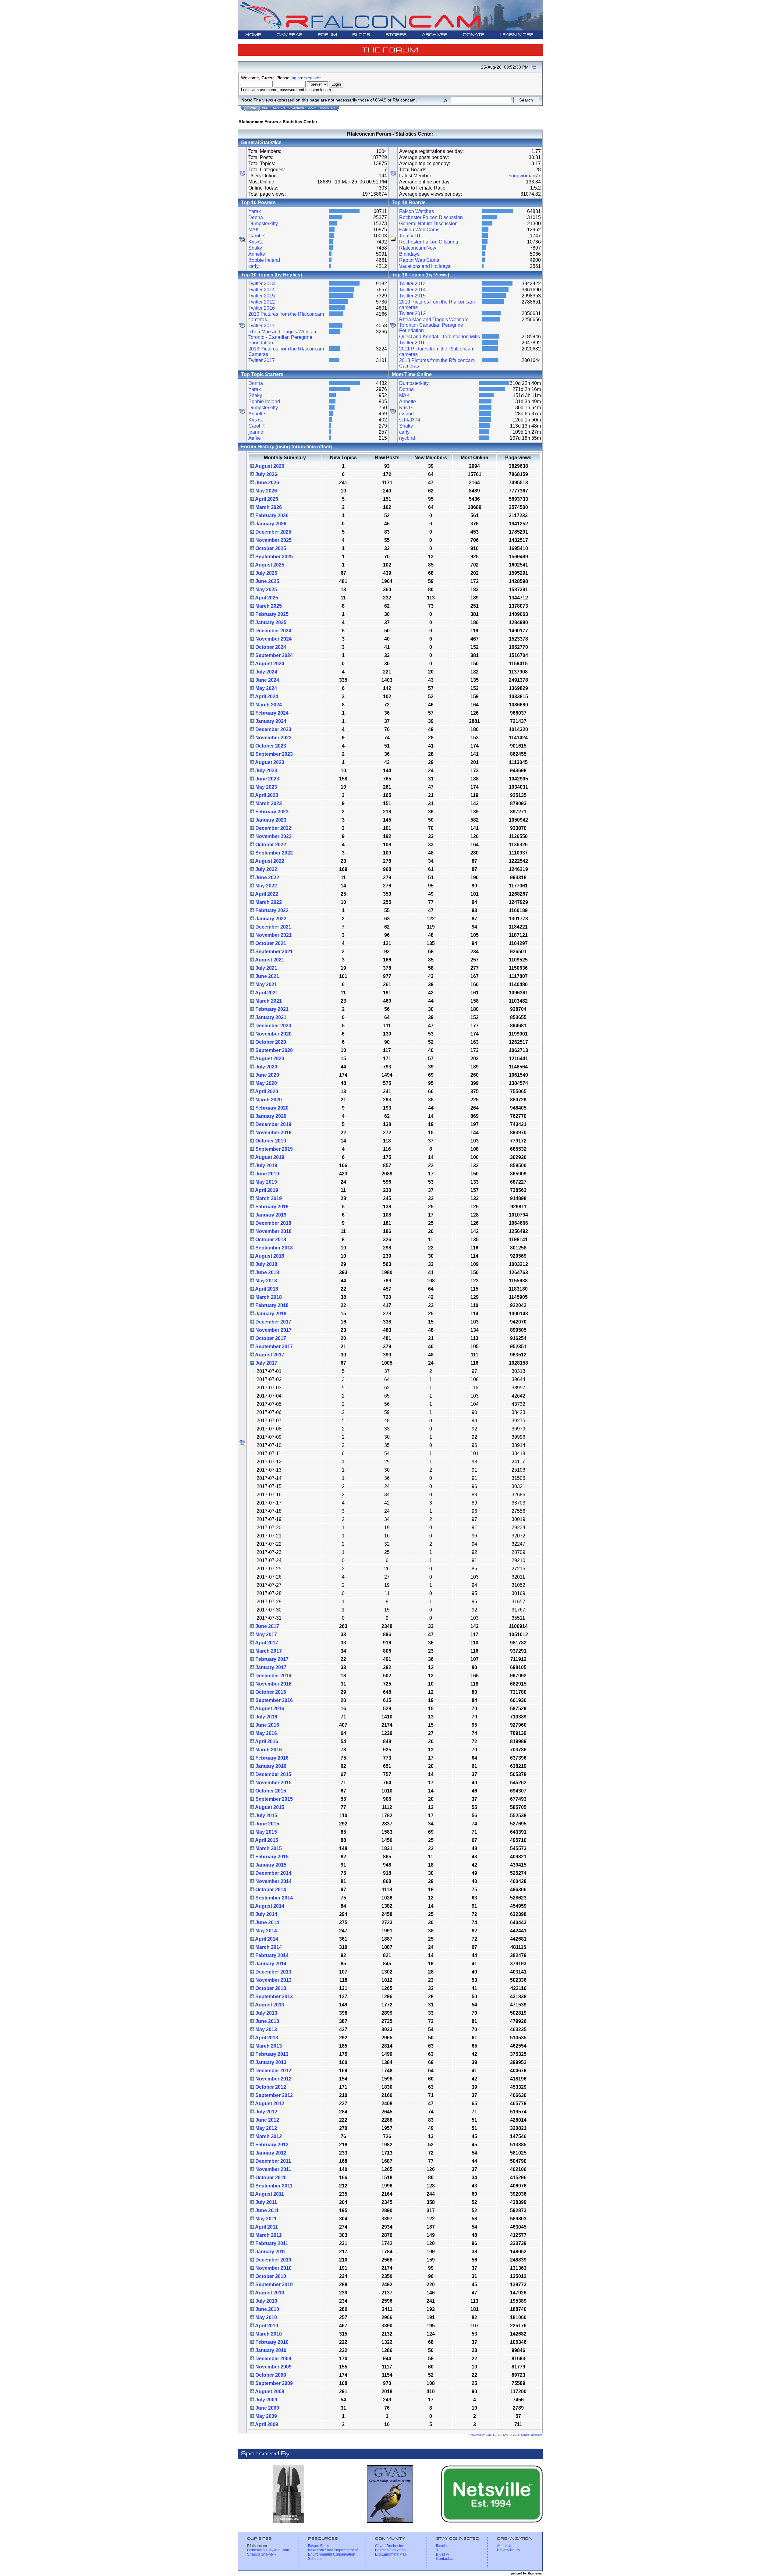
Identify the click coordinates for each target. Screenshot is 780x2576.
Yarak (255, 211)
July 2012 (266, 2112)
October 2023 (270, 746)
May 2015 (266, 1832)
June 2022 (267, 878)
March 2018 (268, 1297)
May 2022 (266, 886)
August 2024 (269, 664)
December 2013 (273, 1972)
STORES (396, 35)
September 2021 (273, 952)
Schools (315, 2559)
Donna (256, 217)
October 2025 (270, 548)
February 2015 (271, 1857)
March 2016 (268, 1750)
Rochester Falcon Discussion (431, 217)
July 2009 (266, 2400)
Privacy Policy (509, 2550)
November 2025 (273, 540)
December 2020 (273, 1026)
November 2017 (273, 1330)
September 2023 (273, 754)
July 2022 (266, 869)
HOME (253, 35)
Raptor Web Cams (419, 260)
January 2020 (270, 1116)
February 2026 (271, 515)
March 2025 (268, 606)
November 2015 (273, 1783)
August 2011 (269, 2194)
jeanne (256, 432)
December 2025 (273, 532)
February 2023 (271, 812)
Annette (257, 254)
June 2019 (267, 1174)
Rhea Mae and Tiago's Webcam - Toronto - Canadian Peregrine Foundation (284, 337)
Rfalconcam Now (418, 248)
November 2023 (273, 738)
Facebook (444, 2546)
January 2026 (270, 524)
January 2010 (270, 2350)
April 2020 (266, 1091)
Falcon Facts (319, 2546)
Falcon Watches (417, 211)
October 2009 (270, 2375)
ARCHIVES (435, 35)
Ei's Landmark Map (391, 2554)
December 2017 (273, 1322)
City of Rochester (389, 2546)
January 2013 (270, 2062)
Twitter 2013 (262, 284)
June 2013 (267, 2021)
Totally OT (410, 236)
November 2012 (273, 2079)
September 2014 (273, 1898)
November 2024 (273, 639)
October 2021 (270, 943)
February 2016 (271, 1758)
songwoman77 (525, 176)
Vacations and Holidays (425, 266)
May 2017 (266, 1634)
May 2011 (265, 2219)
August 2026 (269, 466)
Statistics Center (300, 122)
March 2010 (268, 2334)
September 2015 (273, 1799)
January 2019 (270, 1215)
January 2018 (270, 1314)
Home (252, 108)
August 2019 (269, 1157)
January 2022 (270, 919)
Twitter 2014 (262, 290)
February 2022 (271, 910)
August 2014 (269, 1906)
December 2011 (273, 2161)
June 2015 (267, 1824)
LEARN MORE (517, 35)
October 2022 (270, 845)
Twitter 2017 (262, 360)
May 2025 (266, 590)
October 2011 (270, 2178)
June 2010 (267, 2309)
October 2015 (270, 1791)
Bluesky (443, 2554)
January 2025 (270, 622)
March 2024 (268, 705)
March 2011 (268, 2235)
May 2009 (266, 2416)
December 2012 (273, 2071)
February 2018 (271, 1305)
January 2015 (270, 1865)
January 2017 (270, 1667)
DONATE (474, 35)
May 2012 (266, 2128)
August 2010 (269, 2293)
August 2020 (269, 1059)
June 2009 (267, 2408)
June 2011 (266, 2210)
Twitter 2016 (262, 308)
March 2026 (268, 507)
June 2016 (267, 1725)
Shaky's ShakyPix (262, 2554)
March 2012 (268, 2136)
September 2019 (273, 1149)
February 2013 (271, 2054)
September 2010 (273, 2285)
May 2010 (266, 2317)
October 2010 (270, 2276)
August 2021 (269, 960)
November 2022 (273, 836)
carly (253, 266)
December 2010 (273, 2260)
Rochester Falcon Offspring (429, 242)
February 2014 (271, 1955)
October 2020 (270, 1042)
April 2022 (266, 894)
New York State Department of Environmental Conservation (333, 2552)
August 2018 (269, 1256)
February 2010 (271, 2342)
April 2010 (266, 2326)
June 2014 (267, 1922)
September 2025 (273, 557)
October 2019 (270, 1141)
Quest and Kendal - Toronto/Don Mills (440, 337)
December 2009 (273, 2359)
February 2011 (271, 2243)
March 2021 (268, 1001)
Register (328, 108)
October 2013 (270, 1988)
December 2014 (273, 1873)
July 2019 (266, 1165)
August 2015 (269, 1807)
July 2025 (266, 573)
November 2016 (273, 1684)
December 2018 (273, 1223)
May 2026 (266, 491)
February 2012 (271, 2145)
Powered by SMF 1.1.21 (485, 2435)
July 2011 (266, 2202)
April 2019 (266, 1190)
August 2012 (269, 2103)
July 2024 (266, 672)
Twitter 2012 (262, 302)
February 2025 (271, 614)
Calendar (296, 108)
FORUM (327, 35)
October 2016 (270, 1692)
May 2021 (266, 984)
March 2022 (268, 902)
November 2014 (273, 1881)
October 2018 (270, 1240)
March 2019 (268, 1198)
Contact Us (445, 2559)
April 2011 (266, 2227)
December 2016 (273, 1676)
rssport (406, 414)
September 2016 (273, 1700)
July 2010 (266, 2301)
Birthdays (409, 254)
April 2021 (266, 993)
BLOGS (361, 35)
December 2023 (273, 729)
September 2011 (273, 2186)
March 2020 (268, 1100)
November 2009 (273, 2367)
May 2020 (266, 1083)
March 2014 (268, 1947)
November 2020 (273, 1034)
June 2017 (267, 1626)
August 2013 (269, 2005)
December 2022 (273, 828)
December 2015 (273, 1774)
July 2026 (266, 474)
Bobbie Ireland (264, 260)
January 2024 (270, 721)
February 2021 (271, 1009)
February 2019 (271, 1207)
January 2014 (270, 1964)
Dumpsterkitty (263, 224)
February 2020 (271, 1108)
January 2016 (270, 1766)
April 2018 (266, 1289)
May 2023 (266, 787)
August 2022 (269, 861)
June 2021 (267, 976)
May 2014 (266, 1931)
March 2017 (268, 1651)
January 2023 (270, 820)
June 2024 (267, 680)
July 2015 (266, 1816)
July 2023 (266, 771)
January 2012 (270, 2153)
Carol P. (257, 236)
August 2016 (269, 1709)
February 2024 (271, 713)
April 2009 (266, 2424)
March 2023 (268, 803)
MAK (254, 230)
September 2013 (273, 1997)
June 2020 (267, 1075)
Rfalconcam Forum (258, 122)
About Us (505, 2546)
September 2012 (273, 2095)
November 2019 (273, 1133)
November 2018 (273, 1231)
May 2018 (266, 1281)
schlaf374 (410, 420)
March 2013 (268, 2046)
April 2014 (266, 1939)
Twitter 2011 (261, 326)
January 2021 (270, 1017)
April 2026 (266, 499)
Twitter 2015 (262, 296)
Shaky (255, 248)
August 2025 (269, 565)
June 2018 (267, 1272)
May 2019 (266, 1182)
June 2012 (267, 2120)
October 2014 (270, 1890)
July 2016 (266, 1717)
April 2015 (266, 1840)
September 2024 (273, 655)
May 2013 (266, 2029)
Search (279, 108)
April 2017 (266, 1643)
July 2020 (266, 1067)
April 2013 (266, 2038)
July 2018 (266, 1264)
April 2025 (266, 598)
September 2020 (273, 1050)
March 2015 (268, 1848)
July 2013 (266, 2013)
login (295, 78)
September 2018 (273, 1248)
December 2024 (273, 631)
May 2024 (266, 688)
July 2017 (266, 1363)
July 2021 (266, 968)
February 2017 (271, 1659)
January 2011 (270, 2252)
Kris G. (256, 242)
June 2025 (267, 581)
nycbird (407, 438)
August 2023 (269, 762)
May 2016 (266, 1733)
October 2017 (270, 1338)
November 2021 (273, 935)
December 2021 (273, 927)
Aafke (255, 438)
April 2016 (266, 1741)
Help (266, 108)
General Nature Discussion (428, 224)
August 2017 (269, 1355)
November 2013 (273, 1980)
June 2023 (267, 779)
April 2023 (266, 795)
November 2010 (273, 2268)
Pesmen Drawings (390, 2550)
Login (312, 108)
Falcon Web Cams (419, 230)
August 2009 (269, 2391)
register (313, 78)
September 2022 (273, 853)
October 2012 (270, 2087)
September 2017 (273, 1347)
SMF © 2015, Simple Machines (523, 2435)
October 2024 (270, 647)
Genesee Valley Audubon (268, 2550)
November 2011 (273, 2169)
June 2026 (267, 483)
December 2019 (273, 1124)
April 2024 (266, 696)
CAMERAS (290, 35)
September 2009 (273, 2383)
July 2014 (266, 1914)
